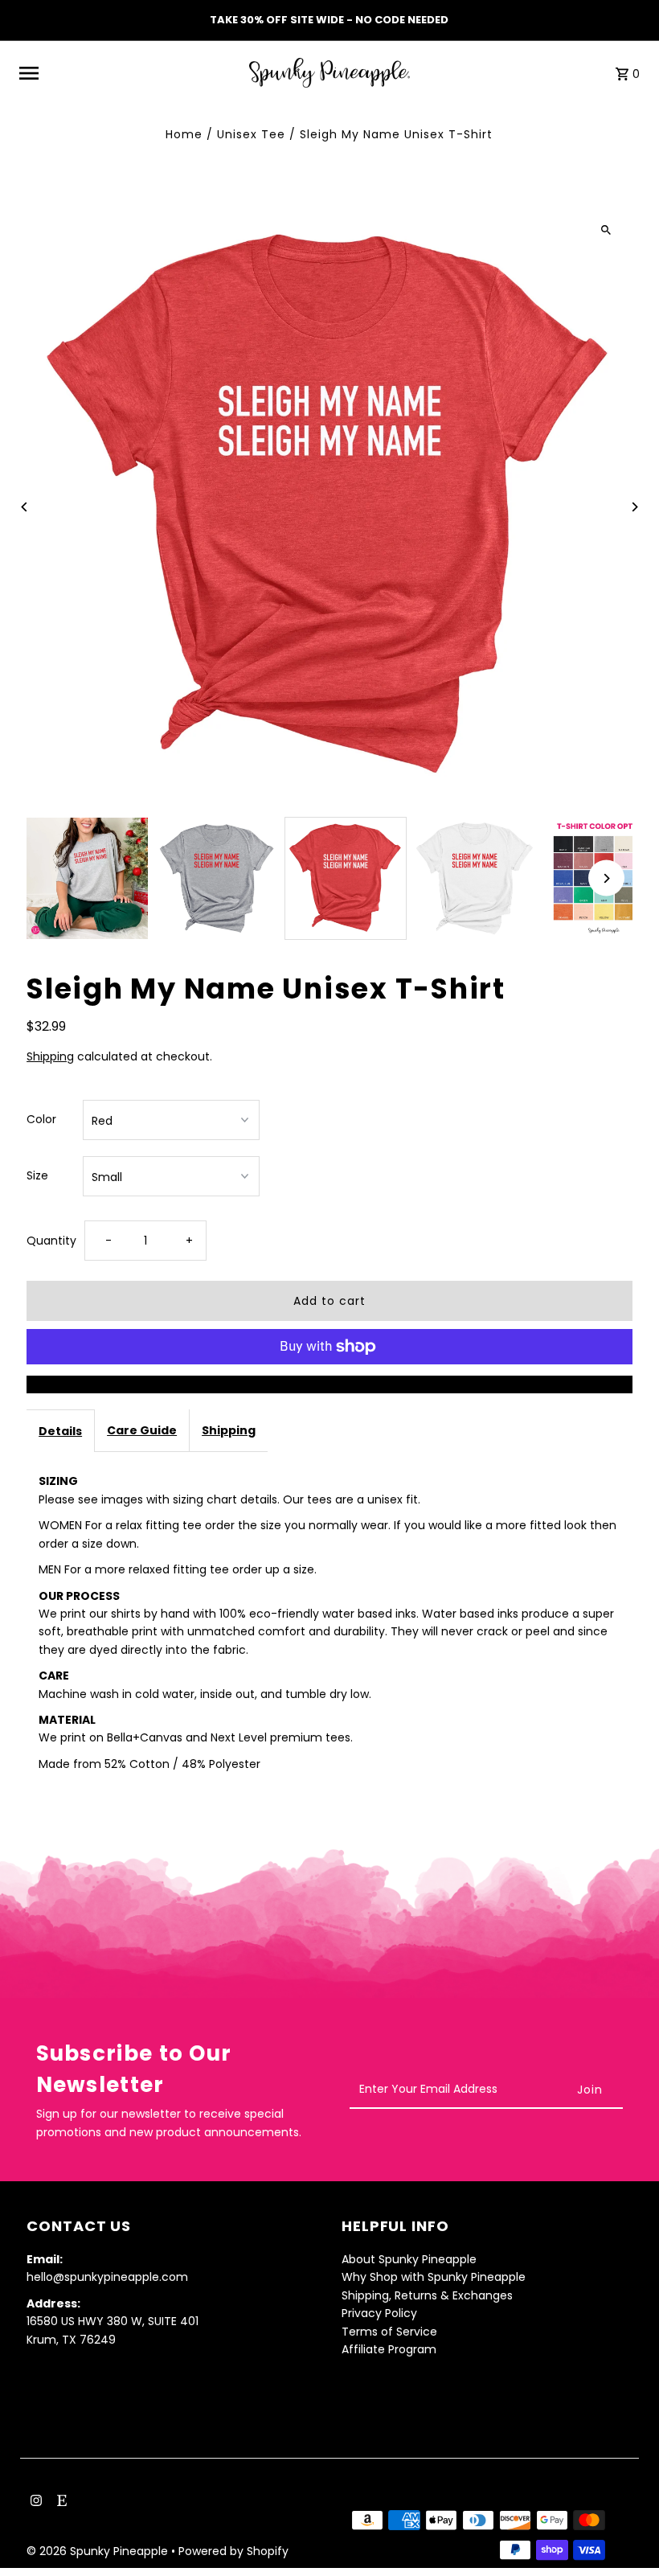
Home (184, 134)
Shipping (50, 1056)
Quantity (51, 1241)
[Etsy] (60, 2502)
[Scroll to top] (625, 2534)
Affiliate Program (389, 2349)
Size (37, 1175)
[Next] (634, 507)
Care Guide (142, 1430)
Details (60, 1431)
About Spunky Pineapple (409, 2259)
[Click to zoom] (606, 230)
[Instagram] (34, 2502)
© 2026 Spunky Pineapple (99, 2551)
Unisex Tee (251, 134)
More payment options (329, 1384)
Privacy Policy (379, 2313)
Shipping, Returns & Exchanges (427, 2295)
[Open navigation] (129, 73)
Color (41, 1119)
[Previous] (25, 507)
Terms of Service (389, 2332)
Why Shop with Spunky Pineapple (434, 2277)
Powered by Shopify (233, 2551)
